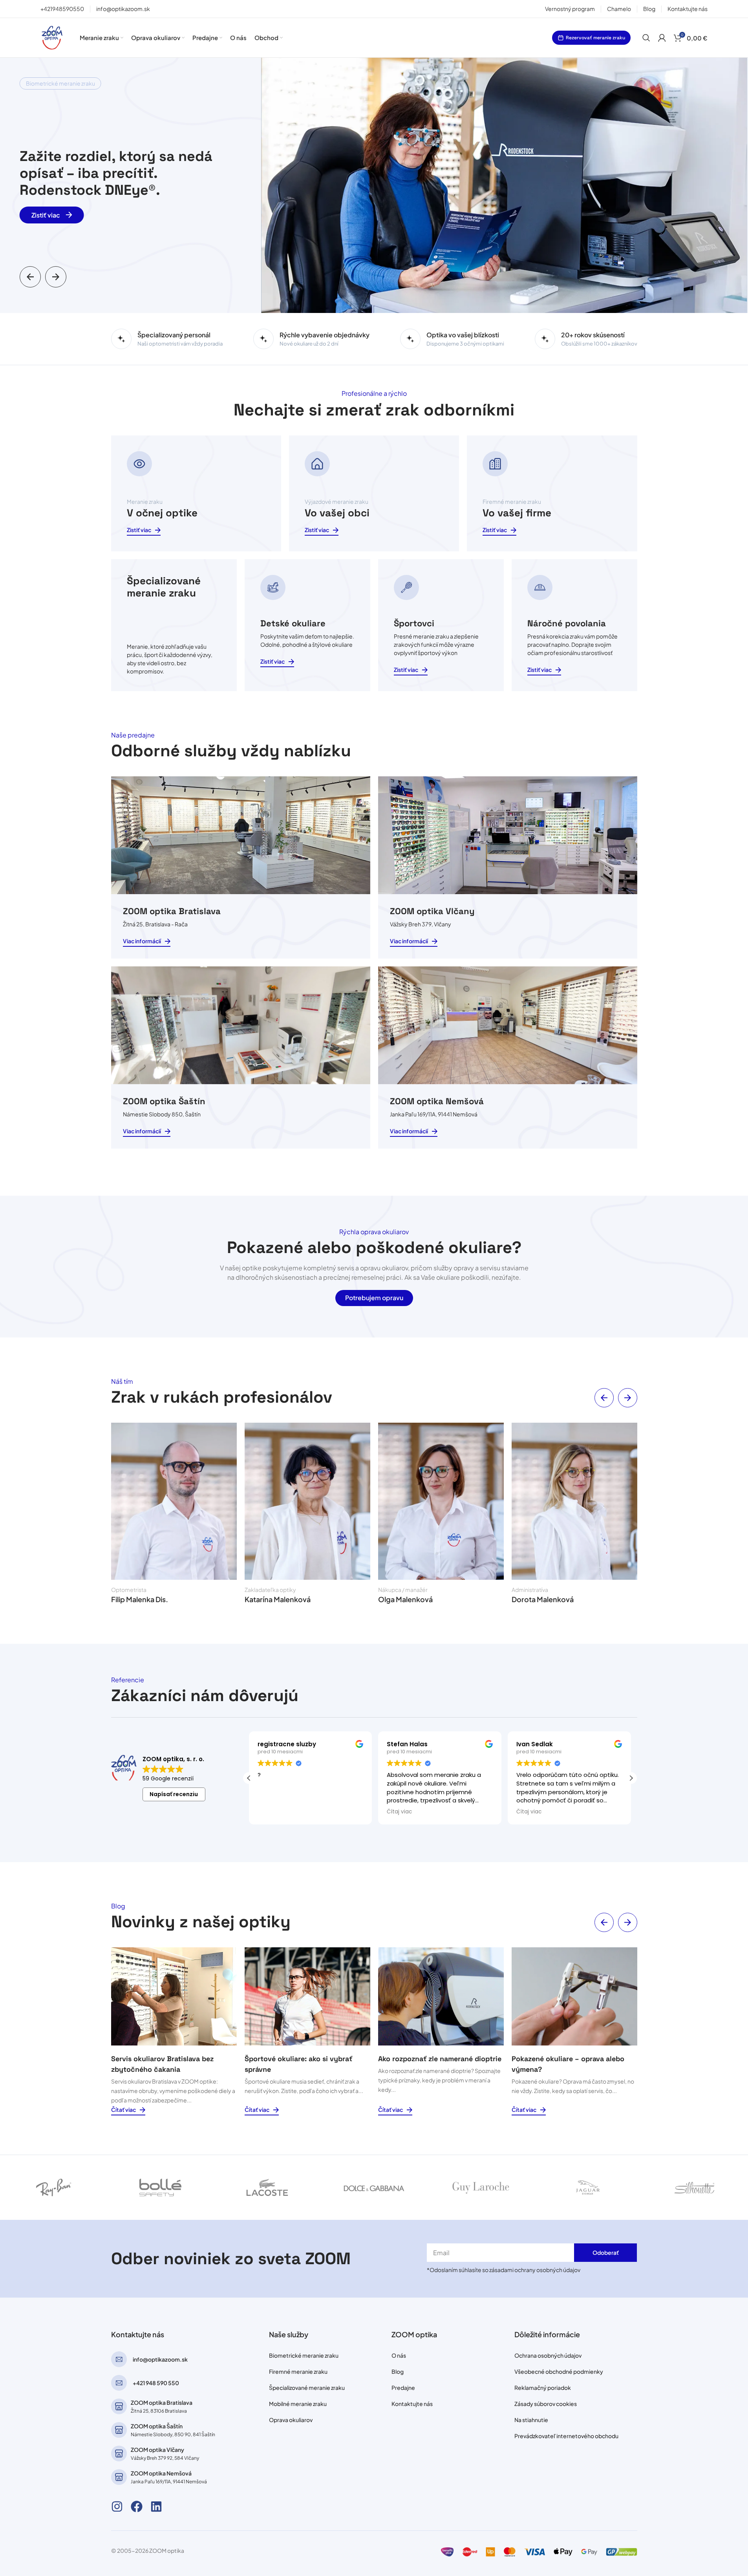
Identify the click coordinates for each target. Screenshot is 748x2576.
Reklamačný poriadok (543, 2388)
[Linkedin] (156, 2506)
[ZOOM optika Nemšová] (119, 2477)
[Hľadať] (646, 38)
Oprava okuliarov (291, 2420)
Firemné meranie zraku (298, 2371)
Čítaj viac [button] (398, 1812)
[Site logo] (52, 37)
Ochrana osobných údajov (548, 2355)
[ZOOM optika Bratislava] (119, 2406)
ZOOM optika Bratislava (162, 2402)
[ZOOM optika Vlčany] (119, 2453)
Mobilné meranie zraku (298, 2404)
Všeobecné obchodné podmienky (559, 2371)
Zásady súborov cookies (546, 2404)
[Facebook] (137, 2506)
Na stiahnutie (531, 2420)
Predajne (403, 2388)
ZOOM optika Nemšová (161, 2473)
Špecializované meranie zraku (307, 2388)
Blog (398, 2371)
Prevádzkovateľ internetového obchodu (566, 2436)
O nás (399, 2355)
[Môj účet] (662, 38)
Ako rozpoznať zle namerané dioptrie (440, 2059)
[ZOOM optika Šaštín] (119, 2430)
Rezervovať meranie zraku (595, 38)
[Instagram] (117, 2506)
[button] (30, 277)
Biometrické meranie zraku (304, 2355)
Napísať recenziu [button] (174, 1794)
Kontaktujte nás (412, 2404)
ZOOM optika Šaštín (157, 2426)
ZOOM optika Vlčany (157, 2450)
